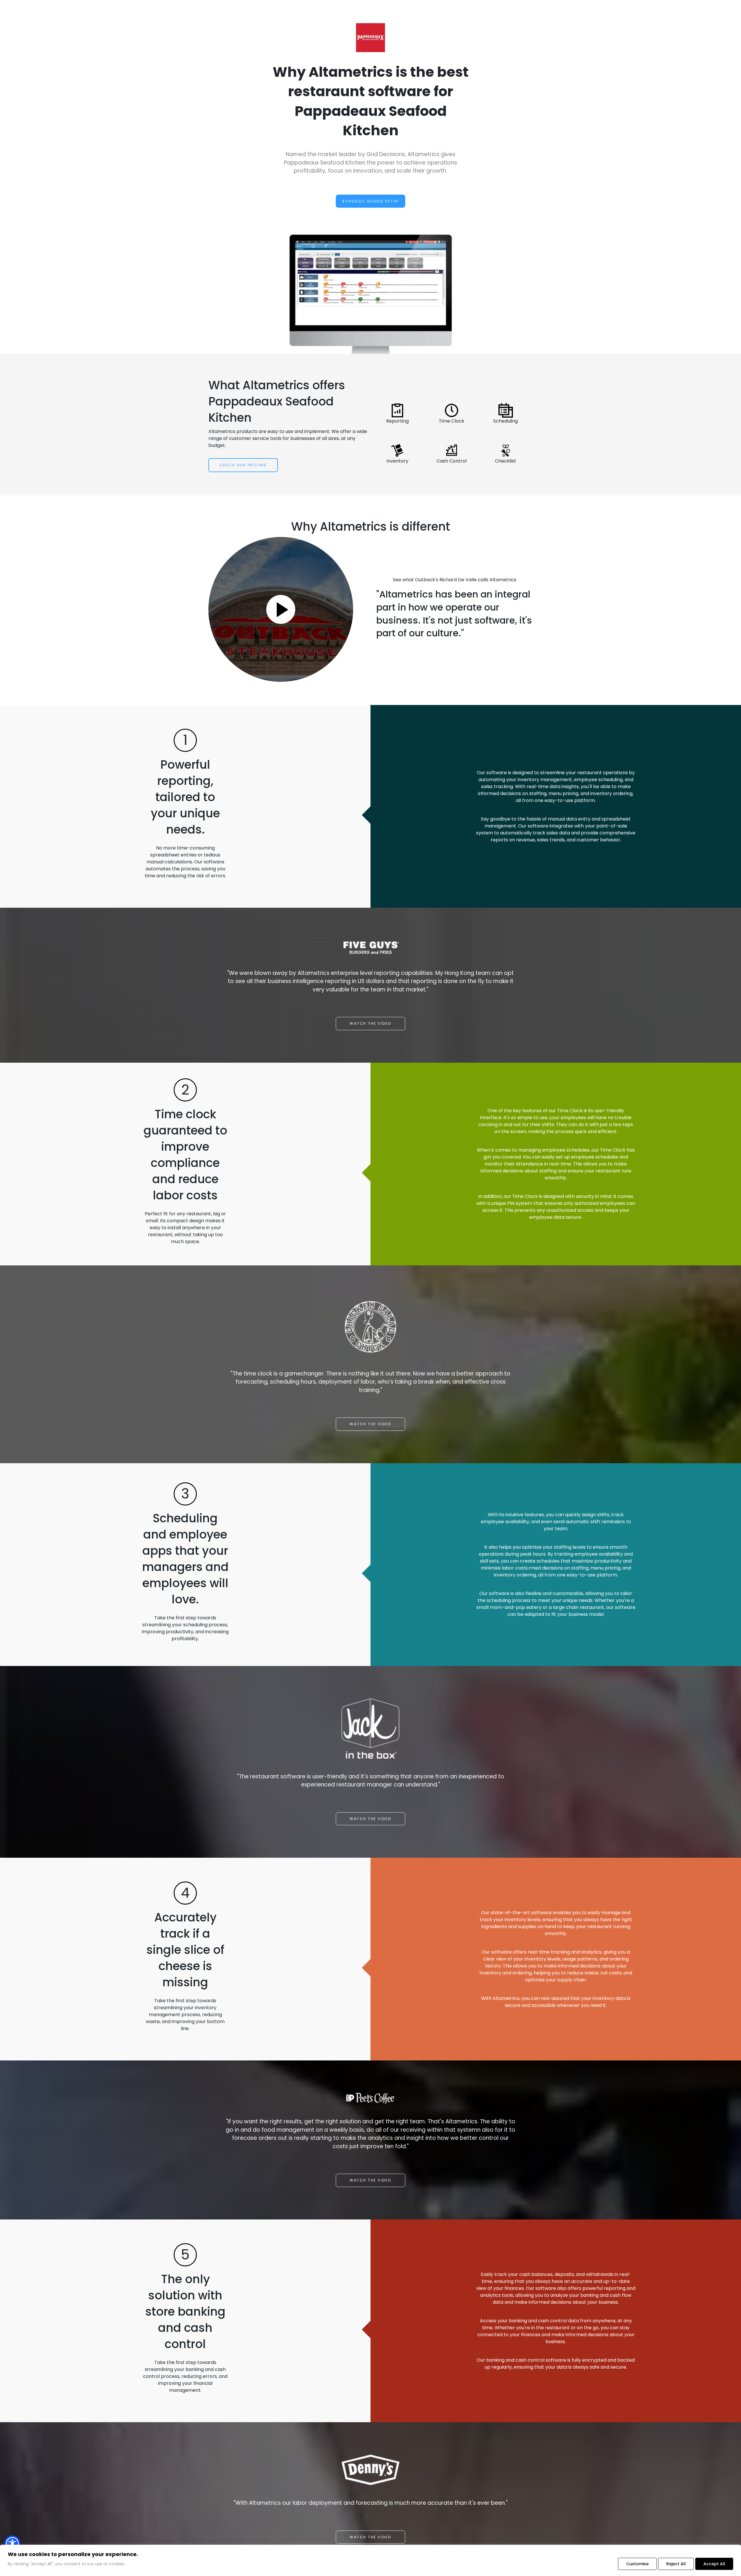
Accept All (714, 2564)
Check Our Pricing (243, 465)
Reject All (676, 2564)
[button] (12, 2543)
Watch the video (370, 1023)
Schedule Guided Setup (370, 201)
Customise (637, 2564)
